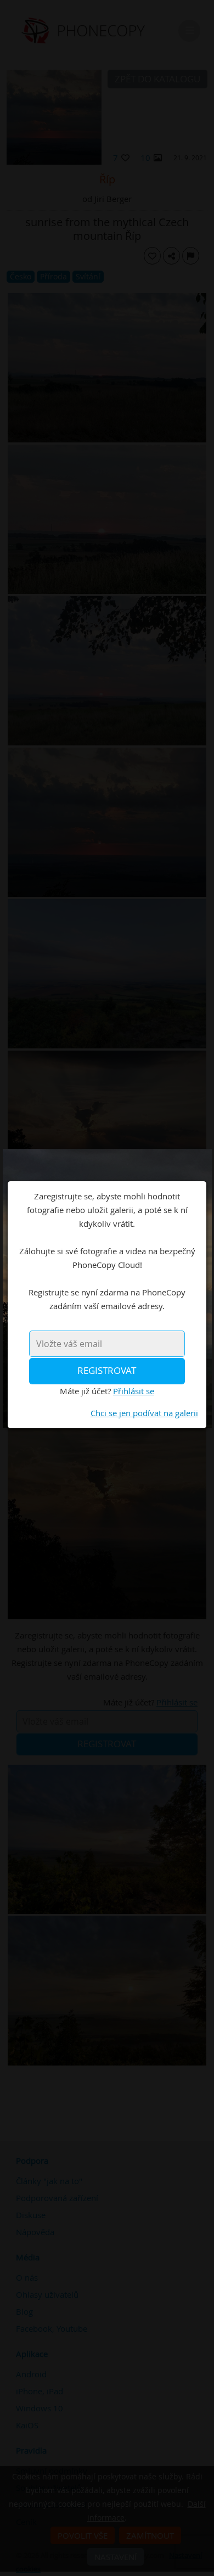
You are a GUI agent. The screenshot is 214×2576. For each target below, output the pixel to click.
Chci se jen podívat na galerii (144, 1413)
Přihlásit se (134, 1391)
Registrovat (107, 1371)
